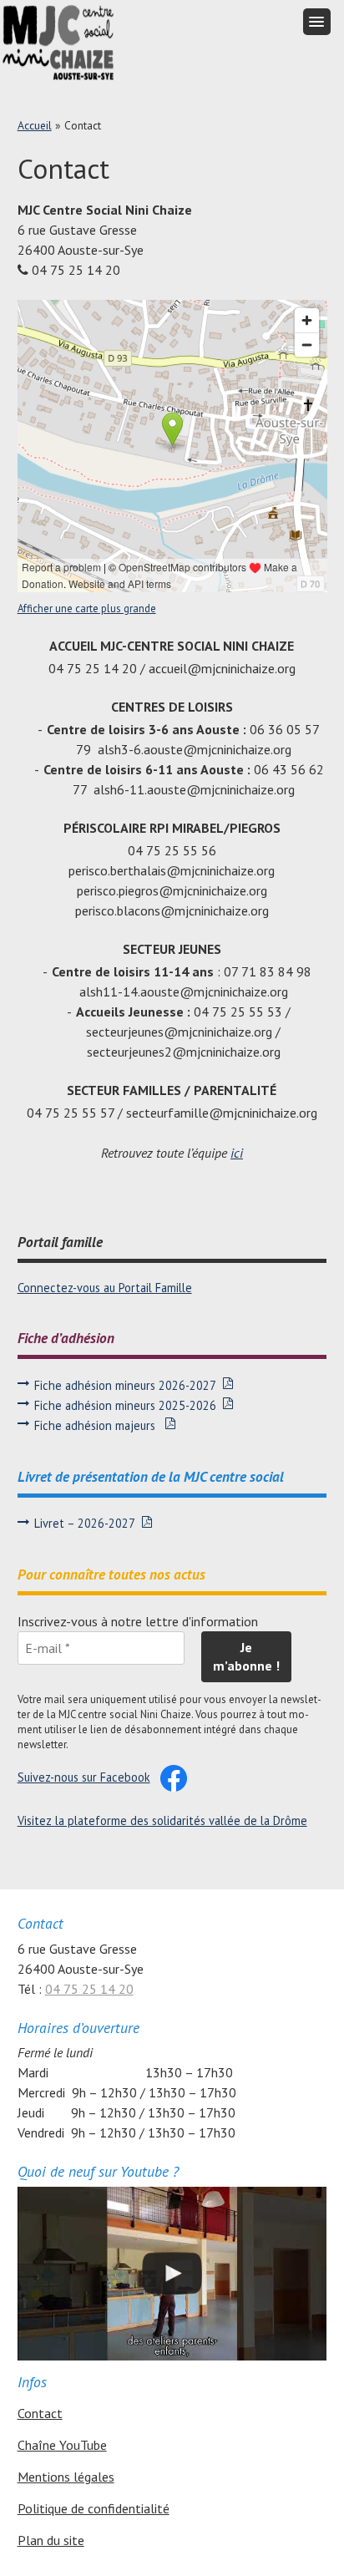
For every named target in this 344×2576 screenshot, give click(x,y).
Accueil (35, 125)
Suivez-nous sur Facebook (84, 1777)
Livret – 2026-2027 (85, 1523)
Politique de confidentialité (94, 2508)
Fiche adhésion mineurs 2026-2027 (125, 1385)
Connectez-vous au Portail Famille (105, 1288)
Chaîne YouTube (62, 2445)
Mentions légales (66, 2477)
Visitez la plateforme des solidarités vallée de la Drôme (162, 1820)
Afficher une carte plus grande (87, 609)
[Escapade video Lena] (172, 2274)
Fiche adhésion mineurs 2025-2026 (125, 1405)
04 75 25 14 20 (89, 1989)
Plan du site (51, 2540)
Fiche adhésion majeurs (96, 1425)
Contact (40, 2413)
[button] (317, 22)
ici (237, 1153)
